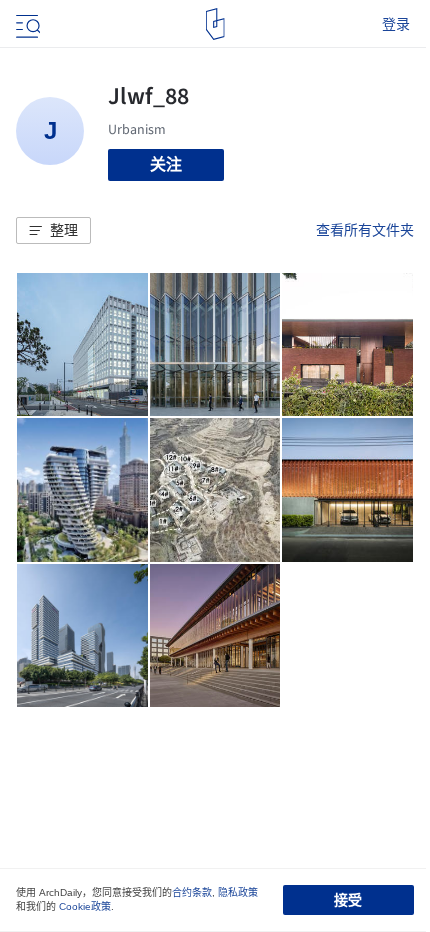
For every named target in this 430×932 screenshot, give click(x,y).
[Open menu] (26, 24)
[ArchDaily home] (215, 24)
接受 (348, 900)
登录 (396, 24)
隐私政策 (238, 892)
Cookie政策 (85, 906)
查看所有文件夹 (365, 230)
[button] (53, 231)
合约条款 (192, 892)
